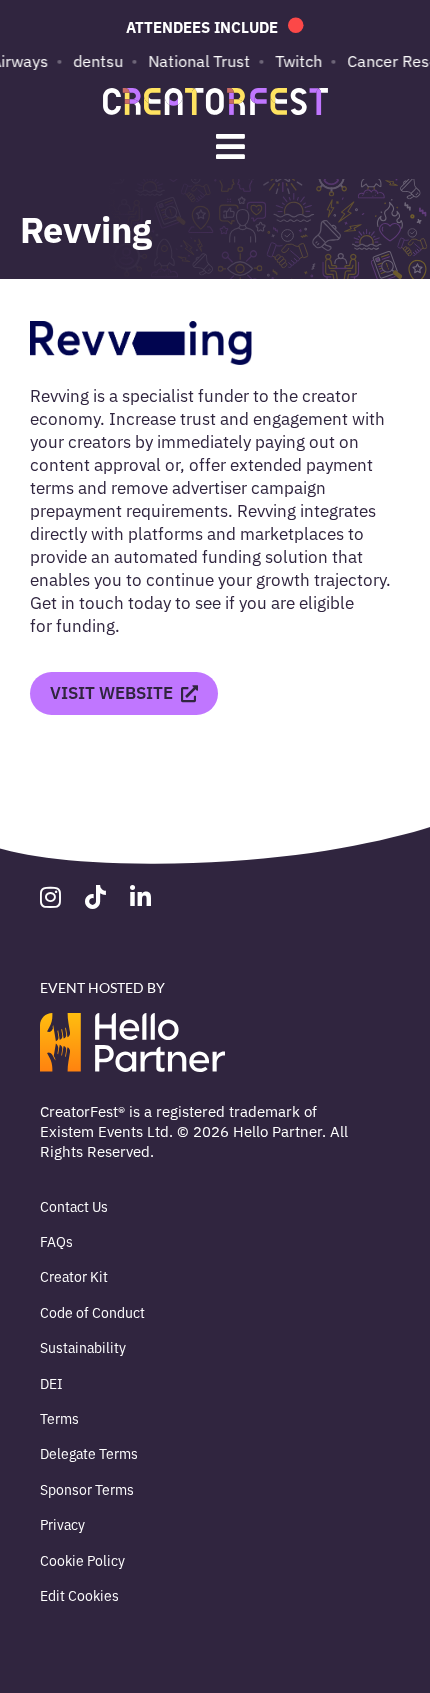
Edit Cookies (79, 1595)
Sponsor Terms (87, 1489)
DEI (51, 1383)
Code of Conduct (92, 1312)
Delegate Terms (89, 1453)
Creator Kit (74, 1276)
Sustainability (83, 1347)
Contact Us (74, 1206)
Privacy (62, 1524)
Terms (59, 1418)
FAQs (56, 1241)
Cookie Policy (82, 1560)
